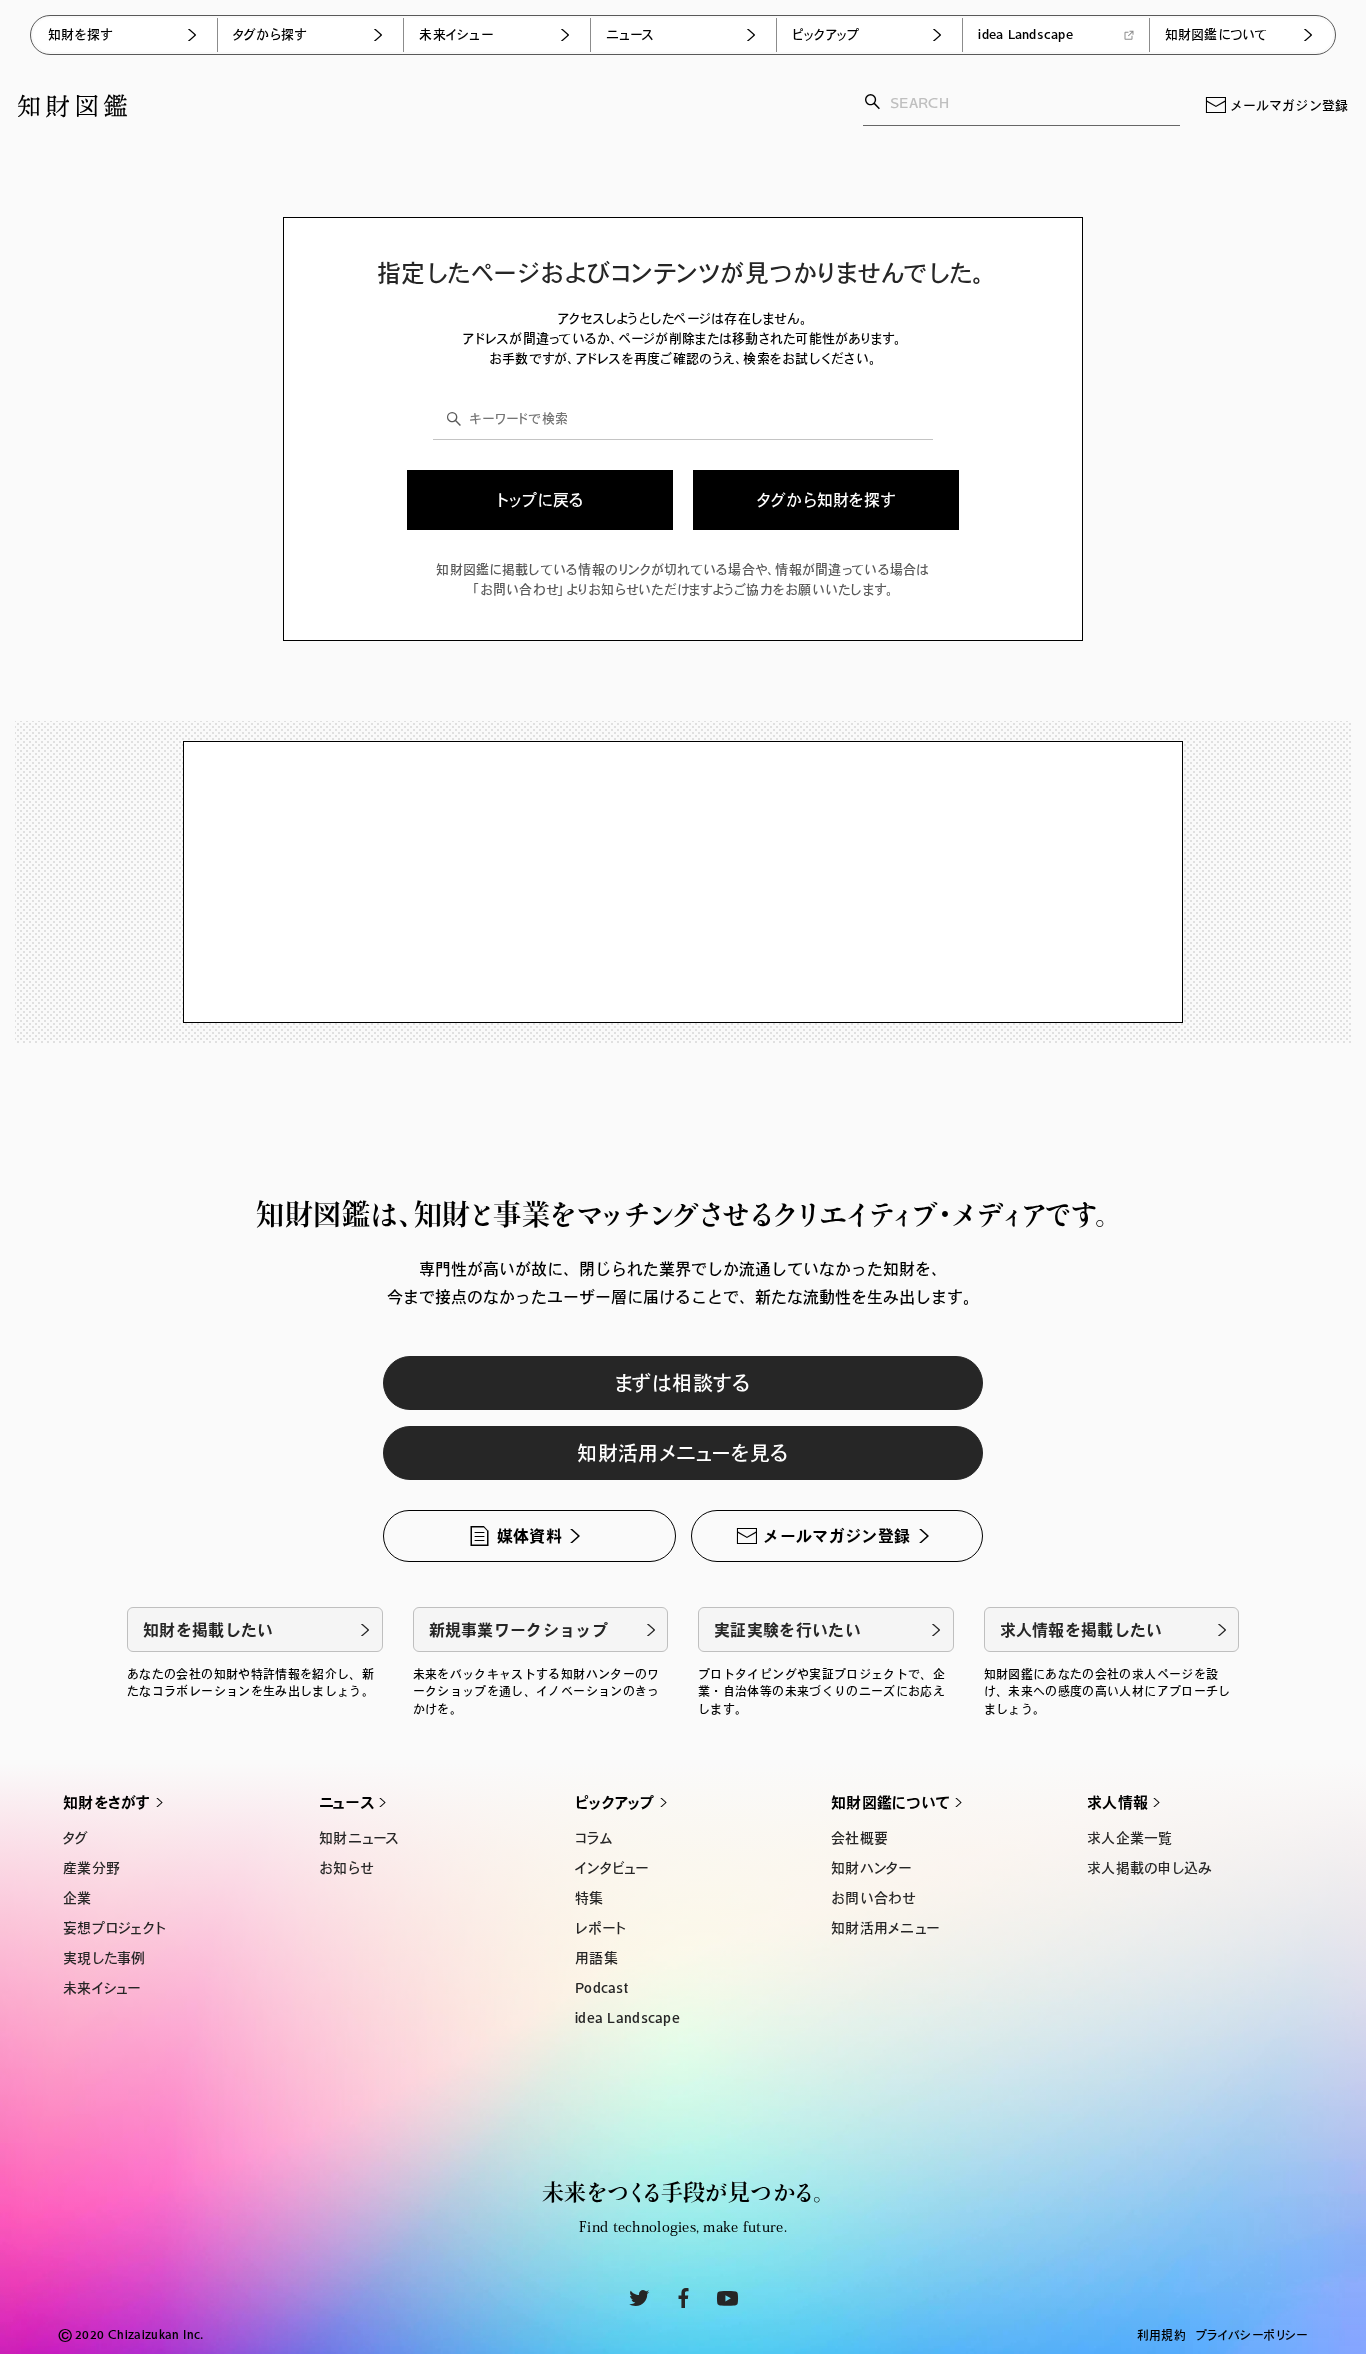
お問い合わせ (873, 1898)
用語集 (596, 1958)
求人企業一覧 (1130, 1838)
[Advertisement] (683, 882)
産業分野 (91, 1868)
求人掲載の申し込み (1150, 1868)
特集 (589, 1898)
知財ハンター (871, 1868)
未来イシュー (456, 34)
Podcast (601, 1988)
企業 (77, 1898)
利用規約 (1161, 2335)
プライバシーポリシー (1252, 2335)
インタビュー (612, 1868)
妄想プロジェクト (114, 1928)
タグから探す (270, 34)
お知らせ (346, 1868)
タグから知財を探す (826, 500)
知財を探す (80, 34)
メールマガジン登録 (1289, 105)
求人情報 (1117, 1802)
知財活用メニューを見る (682, 1453)
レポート (600, 1928)
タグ (76, 1838)
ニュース (630, 34)
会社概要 (859, 1838)
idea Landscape (1025, 34)
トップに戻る (540, 500)
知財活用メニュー (885, 1928)
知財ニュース (359, 1838)
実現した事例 (104, 1958)
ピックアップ (826, 34)
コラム (594, 1838)
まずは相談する (683, 1383)
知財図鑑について (1216, 34)
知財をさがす (107, 1802)
